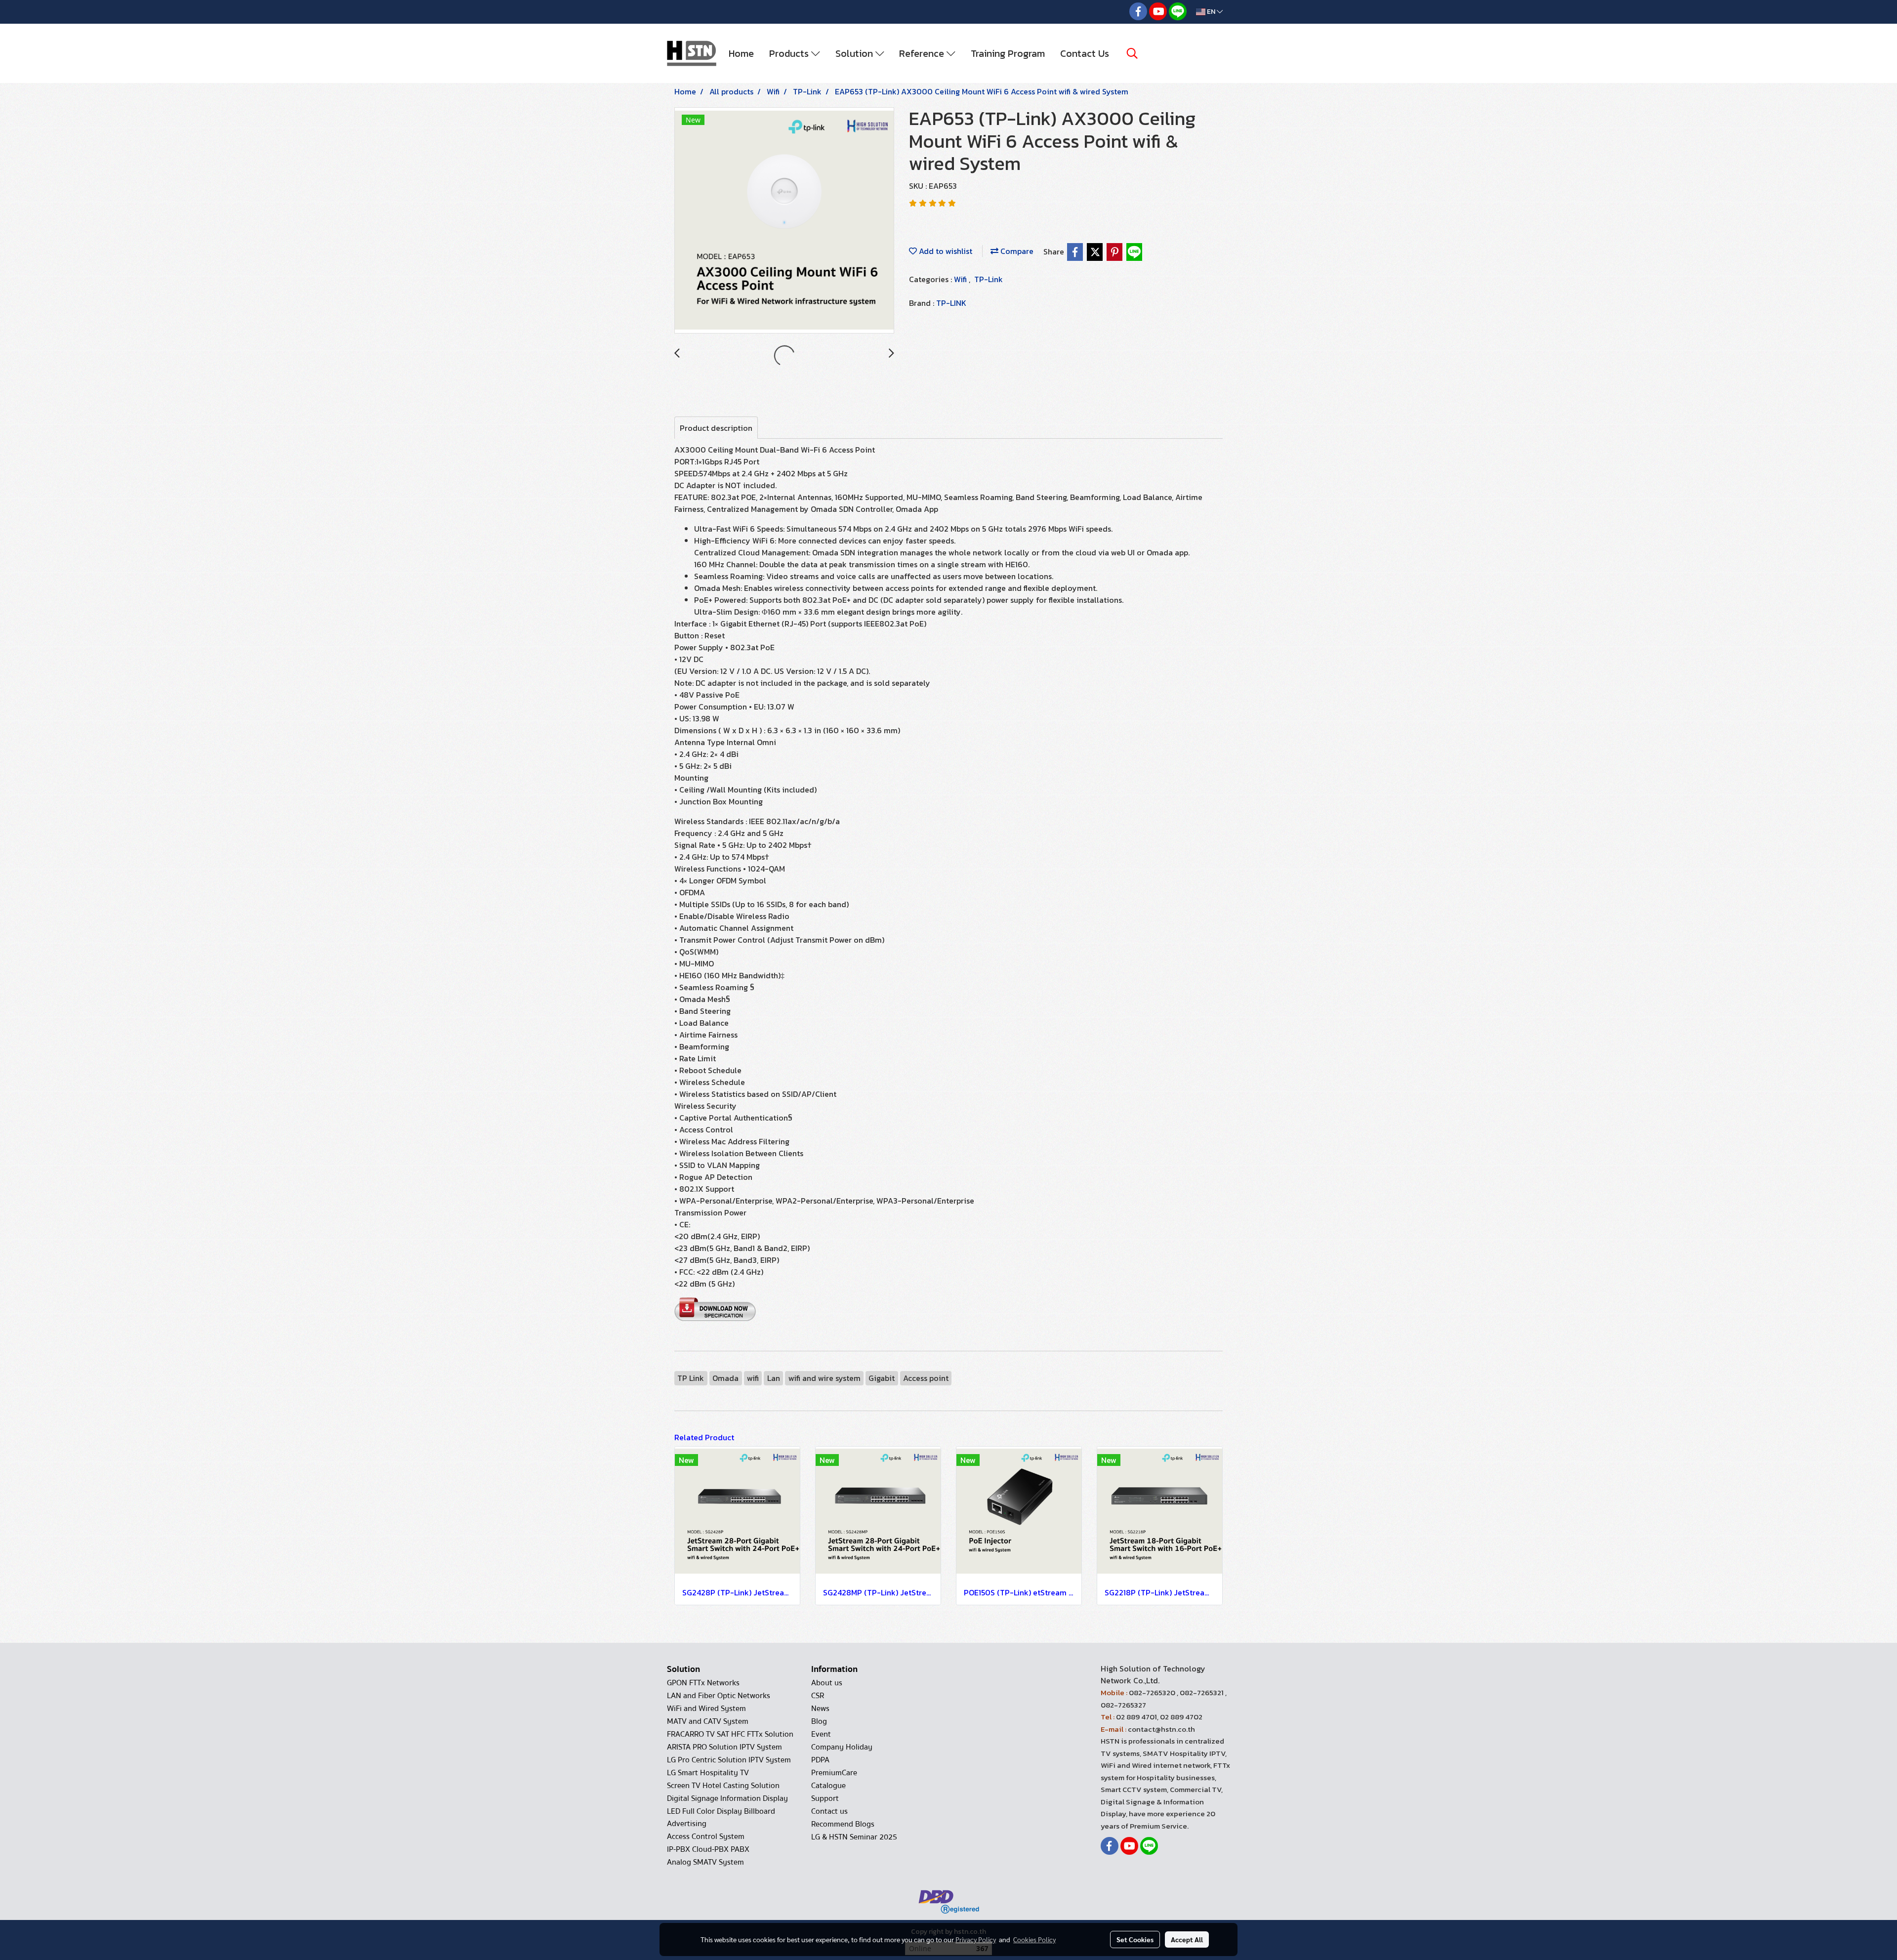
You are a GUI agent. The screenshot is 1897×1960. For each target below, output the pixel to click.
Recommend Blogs (843, 1824)
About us (827, 1683)
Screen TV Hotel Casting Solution (723, 1786)
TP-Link (989, 279)
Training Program (1008, 53)
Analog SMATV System (705, 1862)
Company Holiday (842, 1747)
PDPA (820, 1760)
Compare (1016, 251)
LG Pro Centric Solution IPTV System (729, 1760)
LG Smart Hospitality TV (708, 1773)
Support (825, 1798)
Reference (923, 53)
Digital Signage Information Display (727, 1798)
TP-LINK (951, 303)
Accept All (1187, 1939)
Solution (855, 53)
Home (741, 53)
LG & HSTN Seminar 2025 (854, 1837)
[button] (1132, 53)
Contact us (829, 1811)
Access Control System (706, 1836)
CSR (818, 1696)
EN (1211, 12)
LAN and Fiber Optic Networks (719, 1696)
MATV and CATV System (708, 1721)
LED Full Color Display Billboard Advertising (721, 1817)
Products (790, 53)
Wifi (961, 279)
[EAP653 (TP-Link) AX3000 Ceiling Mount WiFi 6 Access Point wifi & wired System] (784, 221)
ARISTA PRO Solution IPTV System (724, 1747)
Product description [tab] (716, 428)
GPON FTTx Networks (703, 1683)
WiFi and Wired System (706, 1709)
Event (821, 1734)
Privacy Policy (976, 1939)
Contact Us (1085, 53)
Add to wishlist (945, 251)
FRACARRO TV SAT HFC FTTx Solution (730, 1734)
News (820, 1709)
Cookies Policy (1034, 1939)
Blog (819, 1721)
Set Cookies (1135, 1939)
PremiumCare (834, 1773)
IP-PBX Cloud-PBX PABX (708, 1849)
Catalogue (828, 1786)
